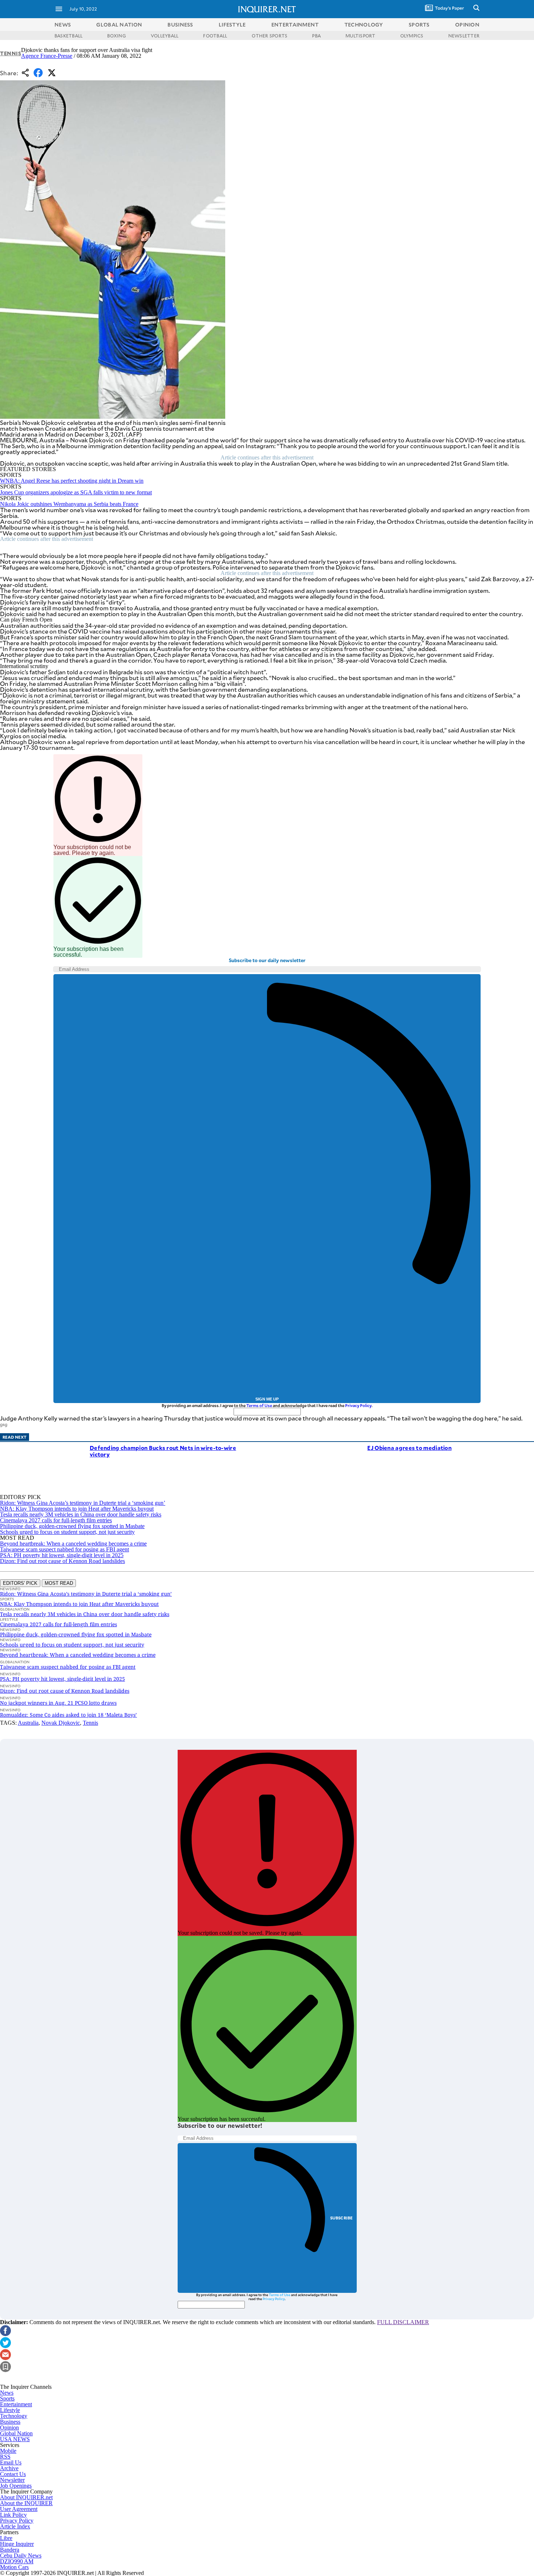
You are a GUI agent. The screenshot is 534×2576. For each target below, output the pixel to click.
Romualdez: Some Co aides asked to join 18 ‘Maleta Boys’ (68, 1715)
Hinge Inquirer (17, 2544)
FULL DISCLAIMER (403, 2322)
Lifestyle (10, 2410)
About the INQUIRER (26, 2503)
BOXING (116, 36)
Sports (7, 2398)
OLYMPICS (412, 36)
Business (10, 2422)
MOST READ (59, 1583)
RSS (5, 2457)
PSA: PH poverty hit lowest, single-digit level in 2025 (62, 1555)
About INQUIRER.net (26, 2497)
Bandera (10, 2550)
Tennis (11, 53)
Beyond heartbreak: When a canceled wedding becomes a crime (73, 1544)
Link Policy (13, 2515)
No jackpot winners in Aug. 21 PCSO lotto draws (58, 1703)
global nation (119, 25)
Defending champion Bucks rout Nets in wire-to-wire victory (163, 1451)
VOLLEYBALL (165, 36)
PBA (316, 36)
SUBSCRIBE (342, 2218)
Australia (28, 1723)
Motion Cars (14, 2567)
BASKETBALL (68, 36)
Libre (6, 2538)
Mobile (8, 2451)
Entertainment (16, 2404)
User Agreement (19, 2509)
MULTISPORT (360, 36)
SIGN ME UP (267, 1399)
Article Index (15, 2526)
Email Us (11, 2462)
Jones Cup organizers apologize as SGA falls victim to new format (76, 492)
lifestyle (232, 25)
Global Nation (16, 2433)
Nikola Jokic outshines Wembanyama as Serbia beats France (69, 504)
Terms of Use (259, 1405)
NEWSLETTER (464, 36)
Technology (14, 2416)
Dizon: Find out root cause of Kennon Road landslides (62, 1561)
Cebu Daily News (21, 2555)
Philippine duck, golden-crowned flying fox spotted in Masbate (72, 1526)
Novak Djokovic (61, 1723)
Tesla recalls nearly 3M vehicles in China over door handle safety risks (81, 1514)
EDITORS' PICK (20, 1583)
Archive (9, 2468)
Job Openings (16, 2486)
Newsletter (12, 2480)
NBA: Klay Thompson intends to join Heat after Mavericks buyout (77, 1509)
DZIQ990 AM (17, 2561)
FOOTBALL (215, 36)
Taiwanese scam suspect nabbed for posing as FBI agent (64, 1549)
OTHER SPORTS (270, 36)
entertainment (295, 25)
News (63, 25)
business (180, 25)
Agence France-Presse (47, 56)
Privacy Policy (358, 1405)
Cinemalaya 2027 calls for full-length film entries (56, 1520)
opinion (467, 25)
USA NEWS (15, 2439)
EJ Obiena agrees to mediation (409, 1448)
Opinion (9, 2428)
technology (364, 25)
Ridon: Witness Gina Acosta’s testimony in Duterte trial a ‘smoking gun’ (83, 1503)
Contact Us (13, 2474)
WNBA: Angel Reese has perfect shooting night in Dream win (72, 481)
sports (419, 25)
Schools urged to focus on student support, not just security (67, 1532)
